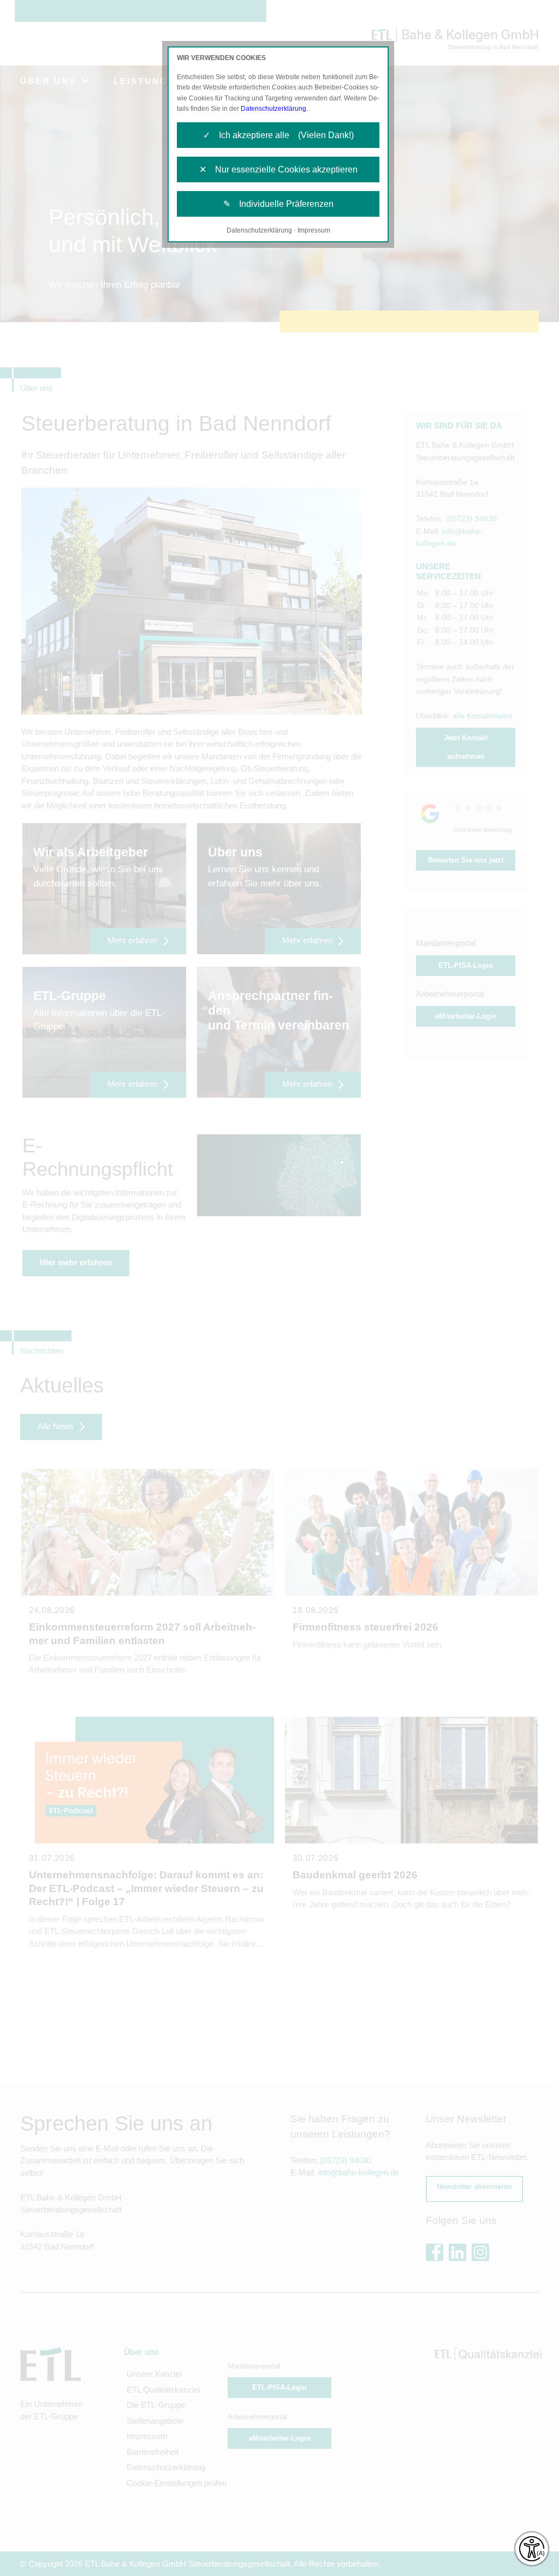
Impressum (314, 230)
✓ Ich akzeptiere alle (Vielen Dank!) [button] (278, 135)
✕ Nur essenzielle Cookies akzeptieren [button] (278, 169)
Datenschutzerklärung (273, 109)
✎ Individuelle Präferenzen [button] (278, 204)
